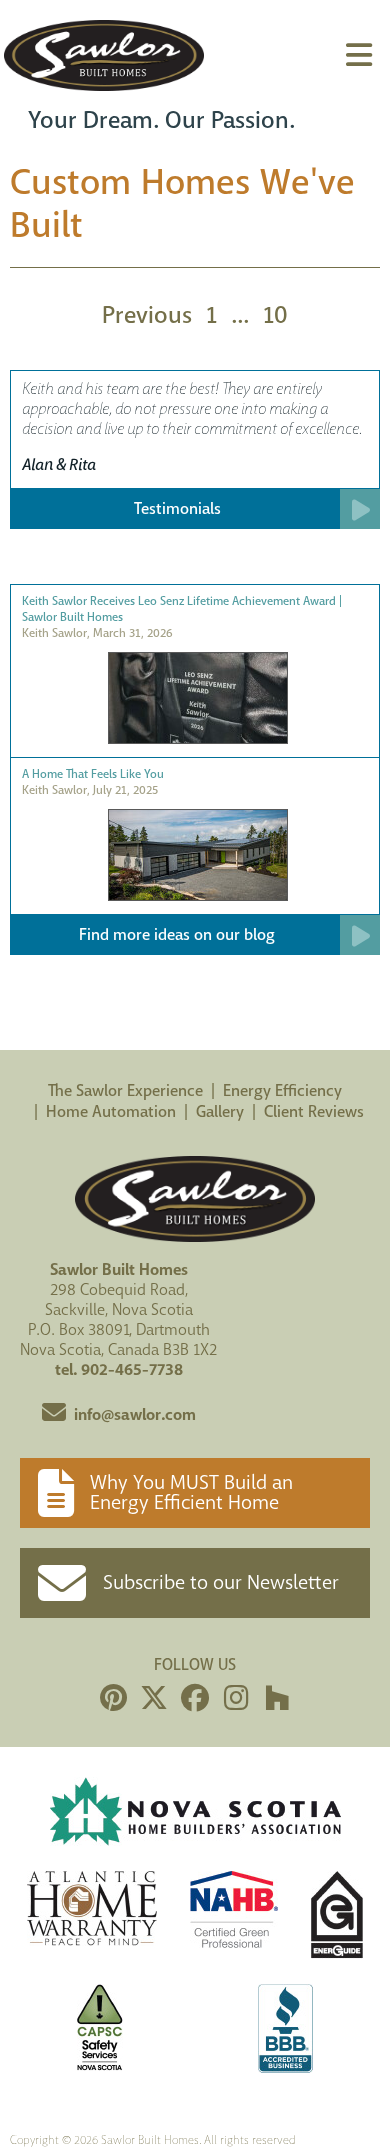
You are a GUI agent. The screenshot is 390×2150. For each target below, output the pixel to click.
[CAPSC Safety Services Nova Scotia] (100, 2031)
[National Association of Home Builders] (234, 1917)
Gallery (220, 1111)
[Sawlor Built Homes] (104, 56)
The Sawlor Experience (125, 1090)
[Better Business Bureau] (285, 2031)
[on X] (154, 1699)
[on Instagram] (236, 1699)
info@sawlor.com (135, 1414)
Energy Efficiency (282, 1090)
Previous (147, 315)
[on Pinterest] (113, 1699)
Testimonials (177, 508)
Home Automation (111, 1111)
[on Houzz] (277, 1699)
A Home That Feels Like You (93, 774)
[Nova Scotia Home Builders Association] (195, 1814)
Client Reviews (314, 1111)
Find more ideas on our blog (177, 934)
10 (275, 315)
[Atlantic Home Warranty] (92, 1917)
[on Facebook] (195, 1699)
